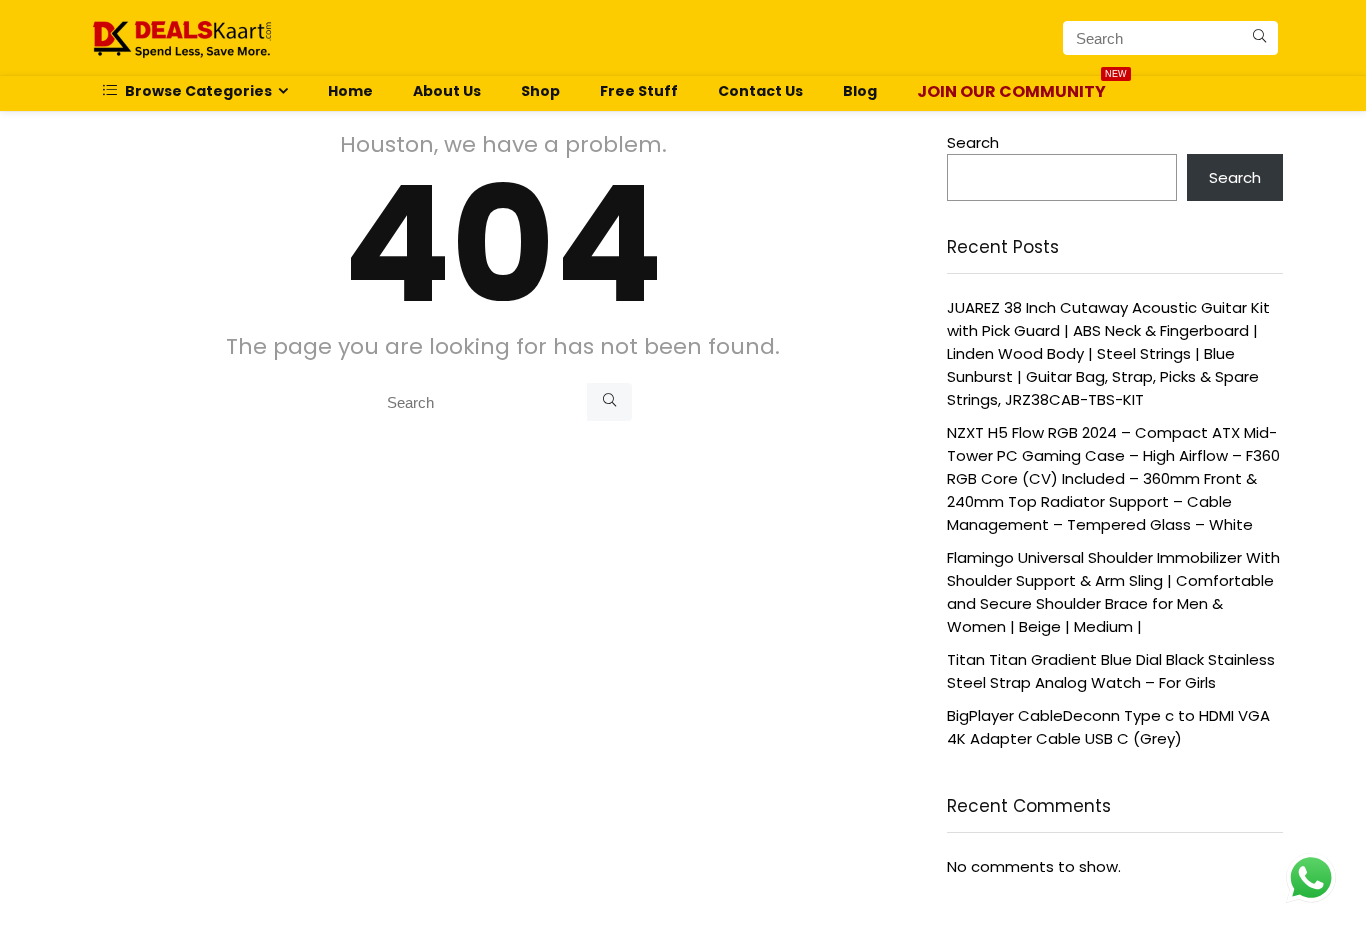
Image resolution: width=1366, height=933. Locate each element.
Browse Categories (197, 91)
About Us (447, 91)
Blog (860, 91)
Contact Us (760, 91)
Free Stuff (639, 91)
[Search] (1259, 38)
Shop (540, 91)
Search (973, 142)
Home (350, 91)
